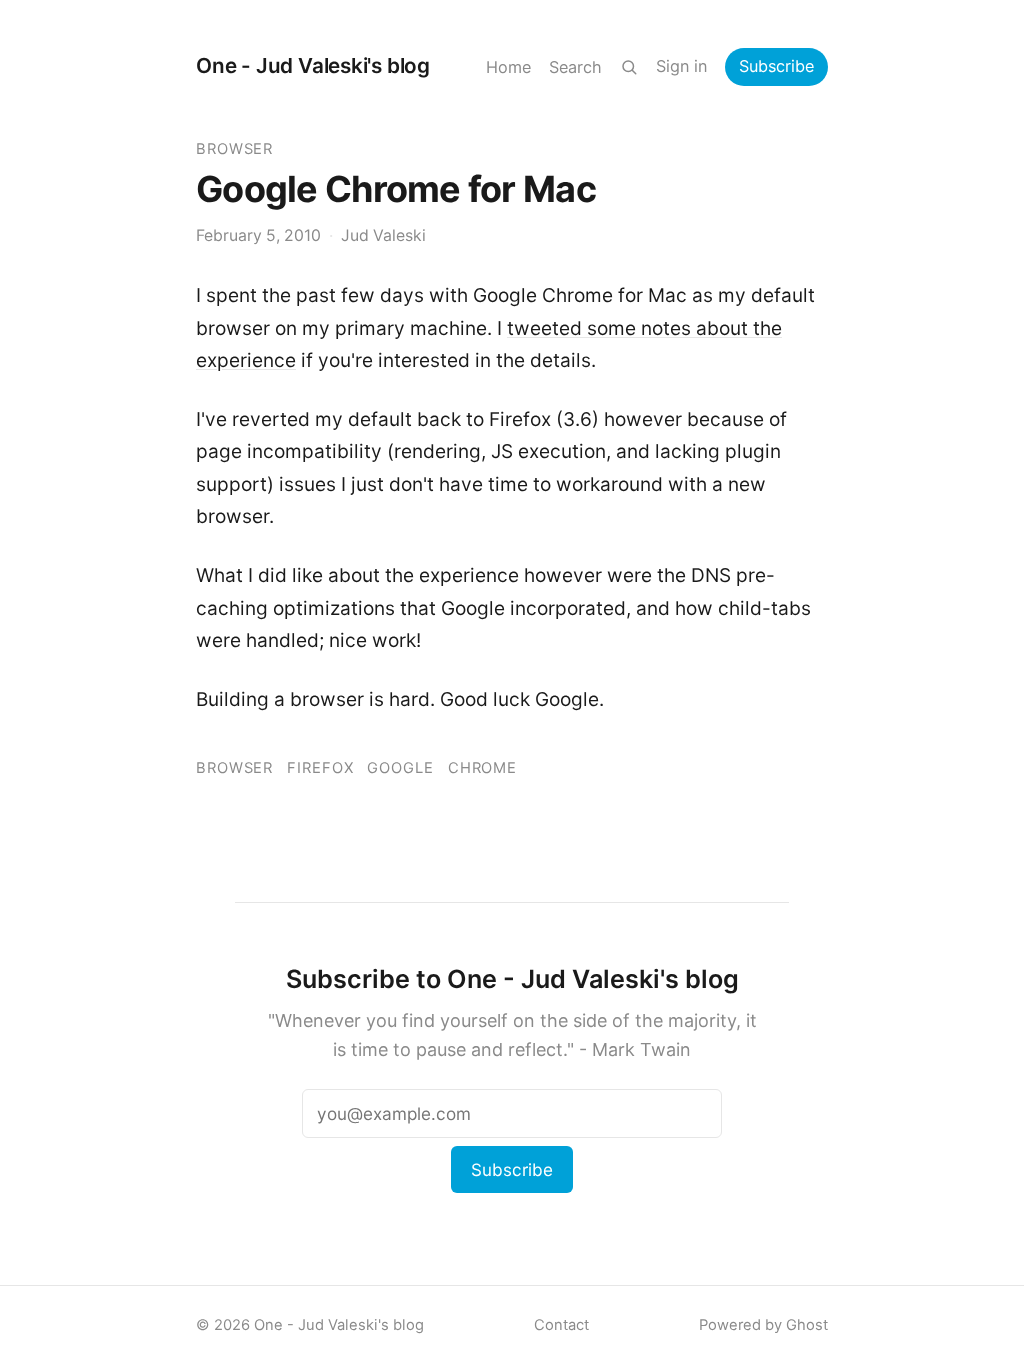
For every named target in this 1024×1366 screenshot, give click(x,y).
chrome (482, 768)
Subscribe (776, 66)
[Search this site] (629, 67)
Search (575, 67)
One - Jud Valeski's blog (313, 65)
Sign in (681, 66)
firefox (320, 768)
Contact (561, 1325)
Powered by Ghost (763, 1325)
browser (234, 149)
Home (508, 67)
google (400, 768)
